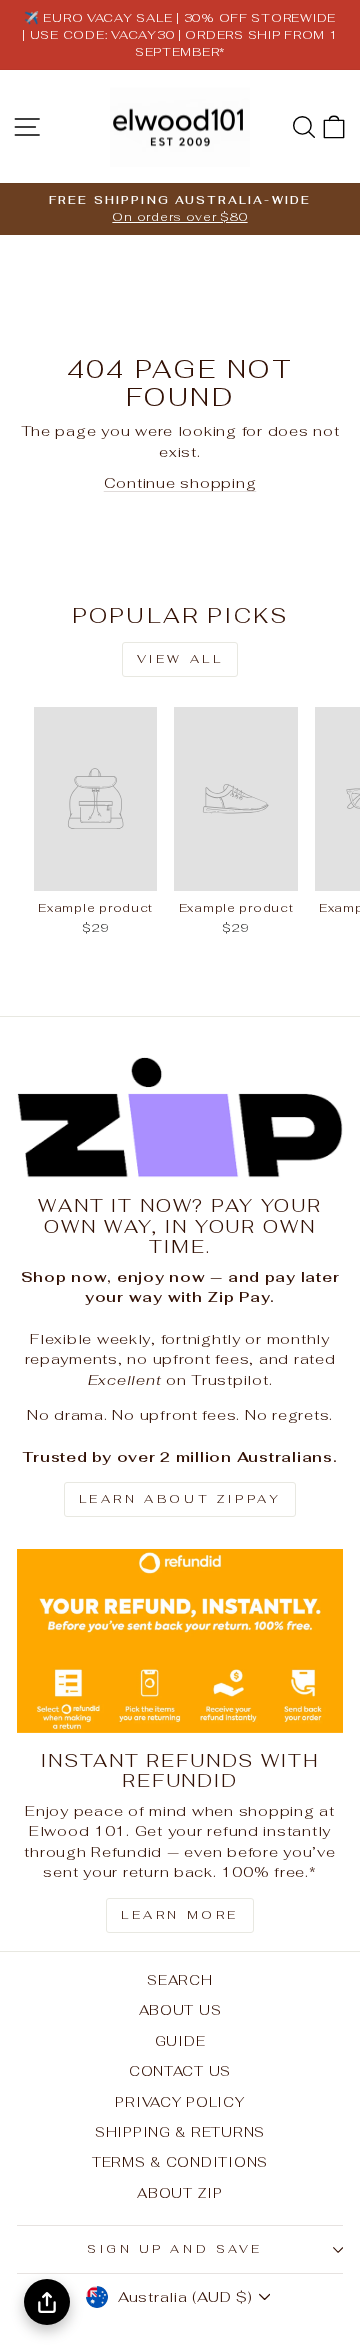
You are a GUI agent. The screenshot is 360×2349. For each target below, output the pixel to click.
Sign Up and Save (175, 2248)
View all (180, 659)
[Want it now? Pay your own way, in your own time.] (180, 1117)
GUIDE (180, 2041)
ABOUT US (180, 2010)
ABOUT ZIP (180, 2193)
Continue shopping (180, 482)
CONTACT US (180, 2071)
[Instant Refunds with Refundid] (180, 1640)
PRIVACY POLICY (179, 2102)
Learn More (180, 1915)
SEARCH (179, 1980)
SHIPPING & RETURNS (180, 2132)
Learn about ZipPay (180, 1499)
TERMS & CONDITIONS (180, 2162)
